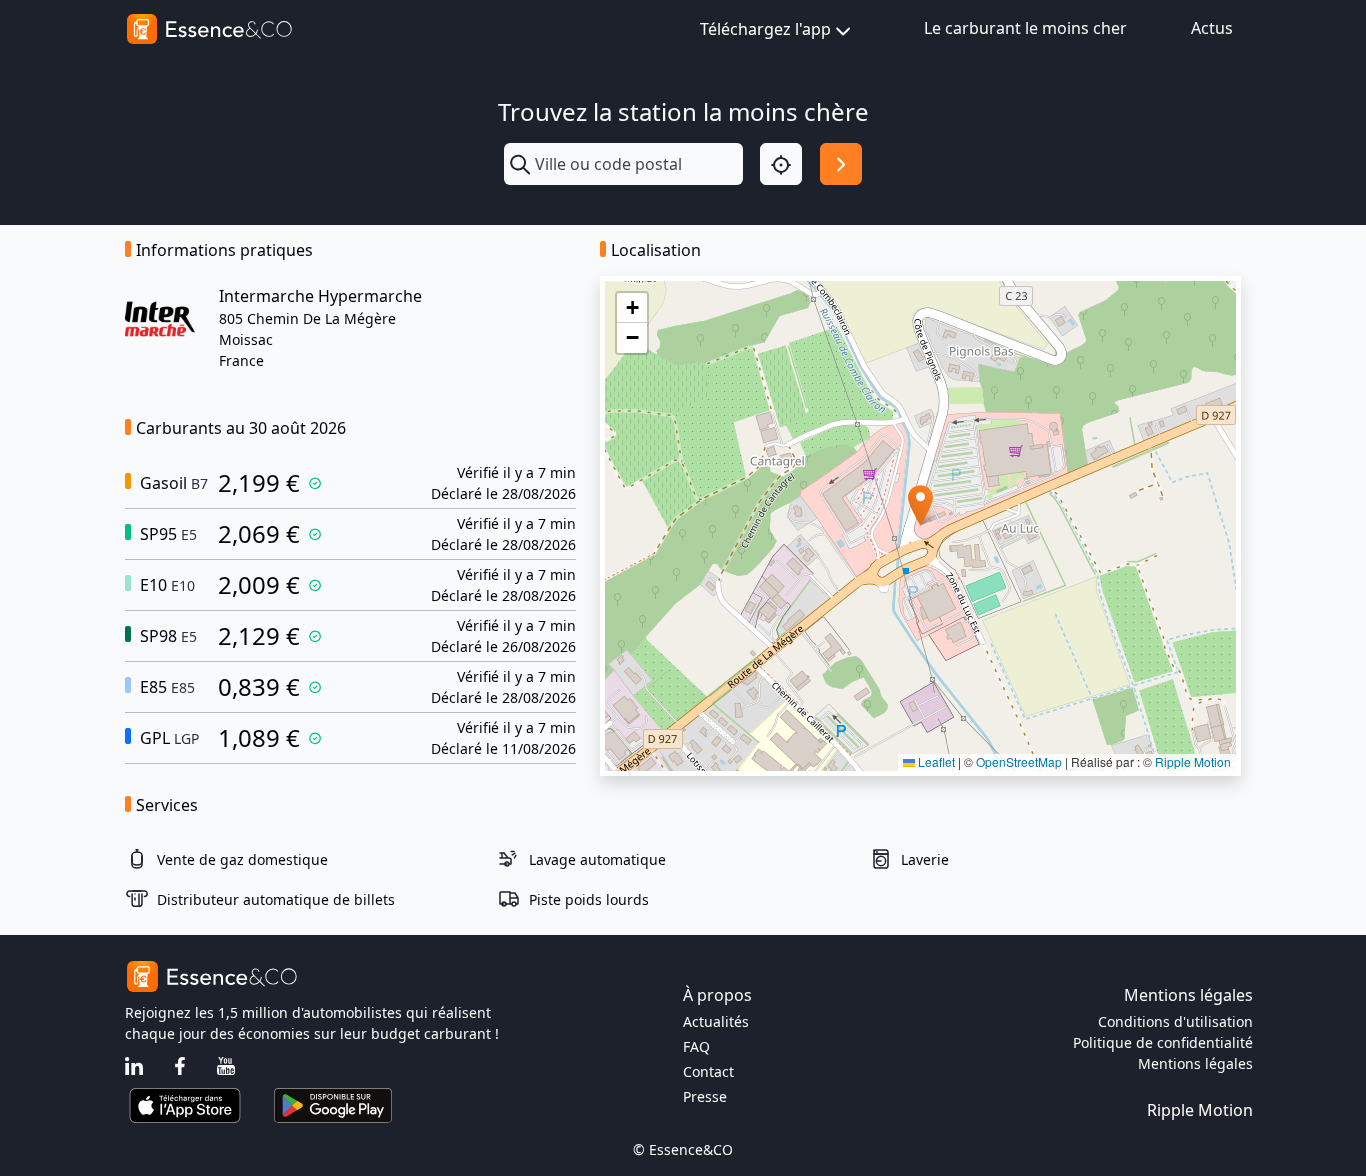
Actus (1212, 28)
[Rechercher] (841, 164)
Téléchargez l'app (765, 29)
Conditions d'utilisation (1175, 1021)
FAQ (696, 1046)
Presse (705, 1096)
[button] (920, 505)
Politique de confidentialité (1163, 1042)
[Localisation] (781, 164)
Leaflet (935, 761)
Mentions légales (1195, 1063)
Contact (708, 1071)
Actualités (716, 1021)
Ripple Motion (1193, 761)
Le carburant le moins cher (1025, 28)
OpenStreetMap (1019, 761)
